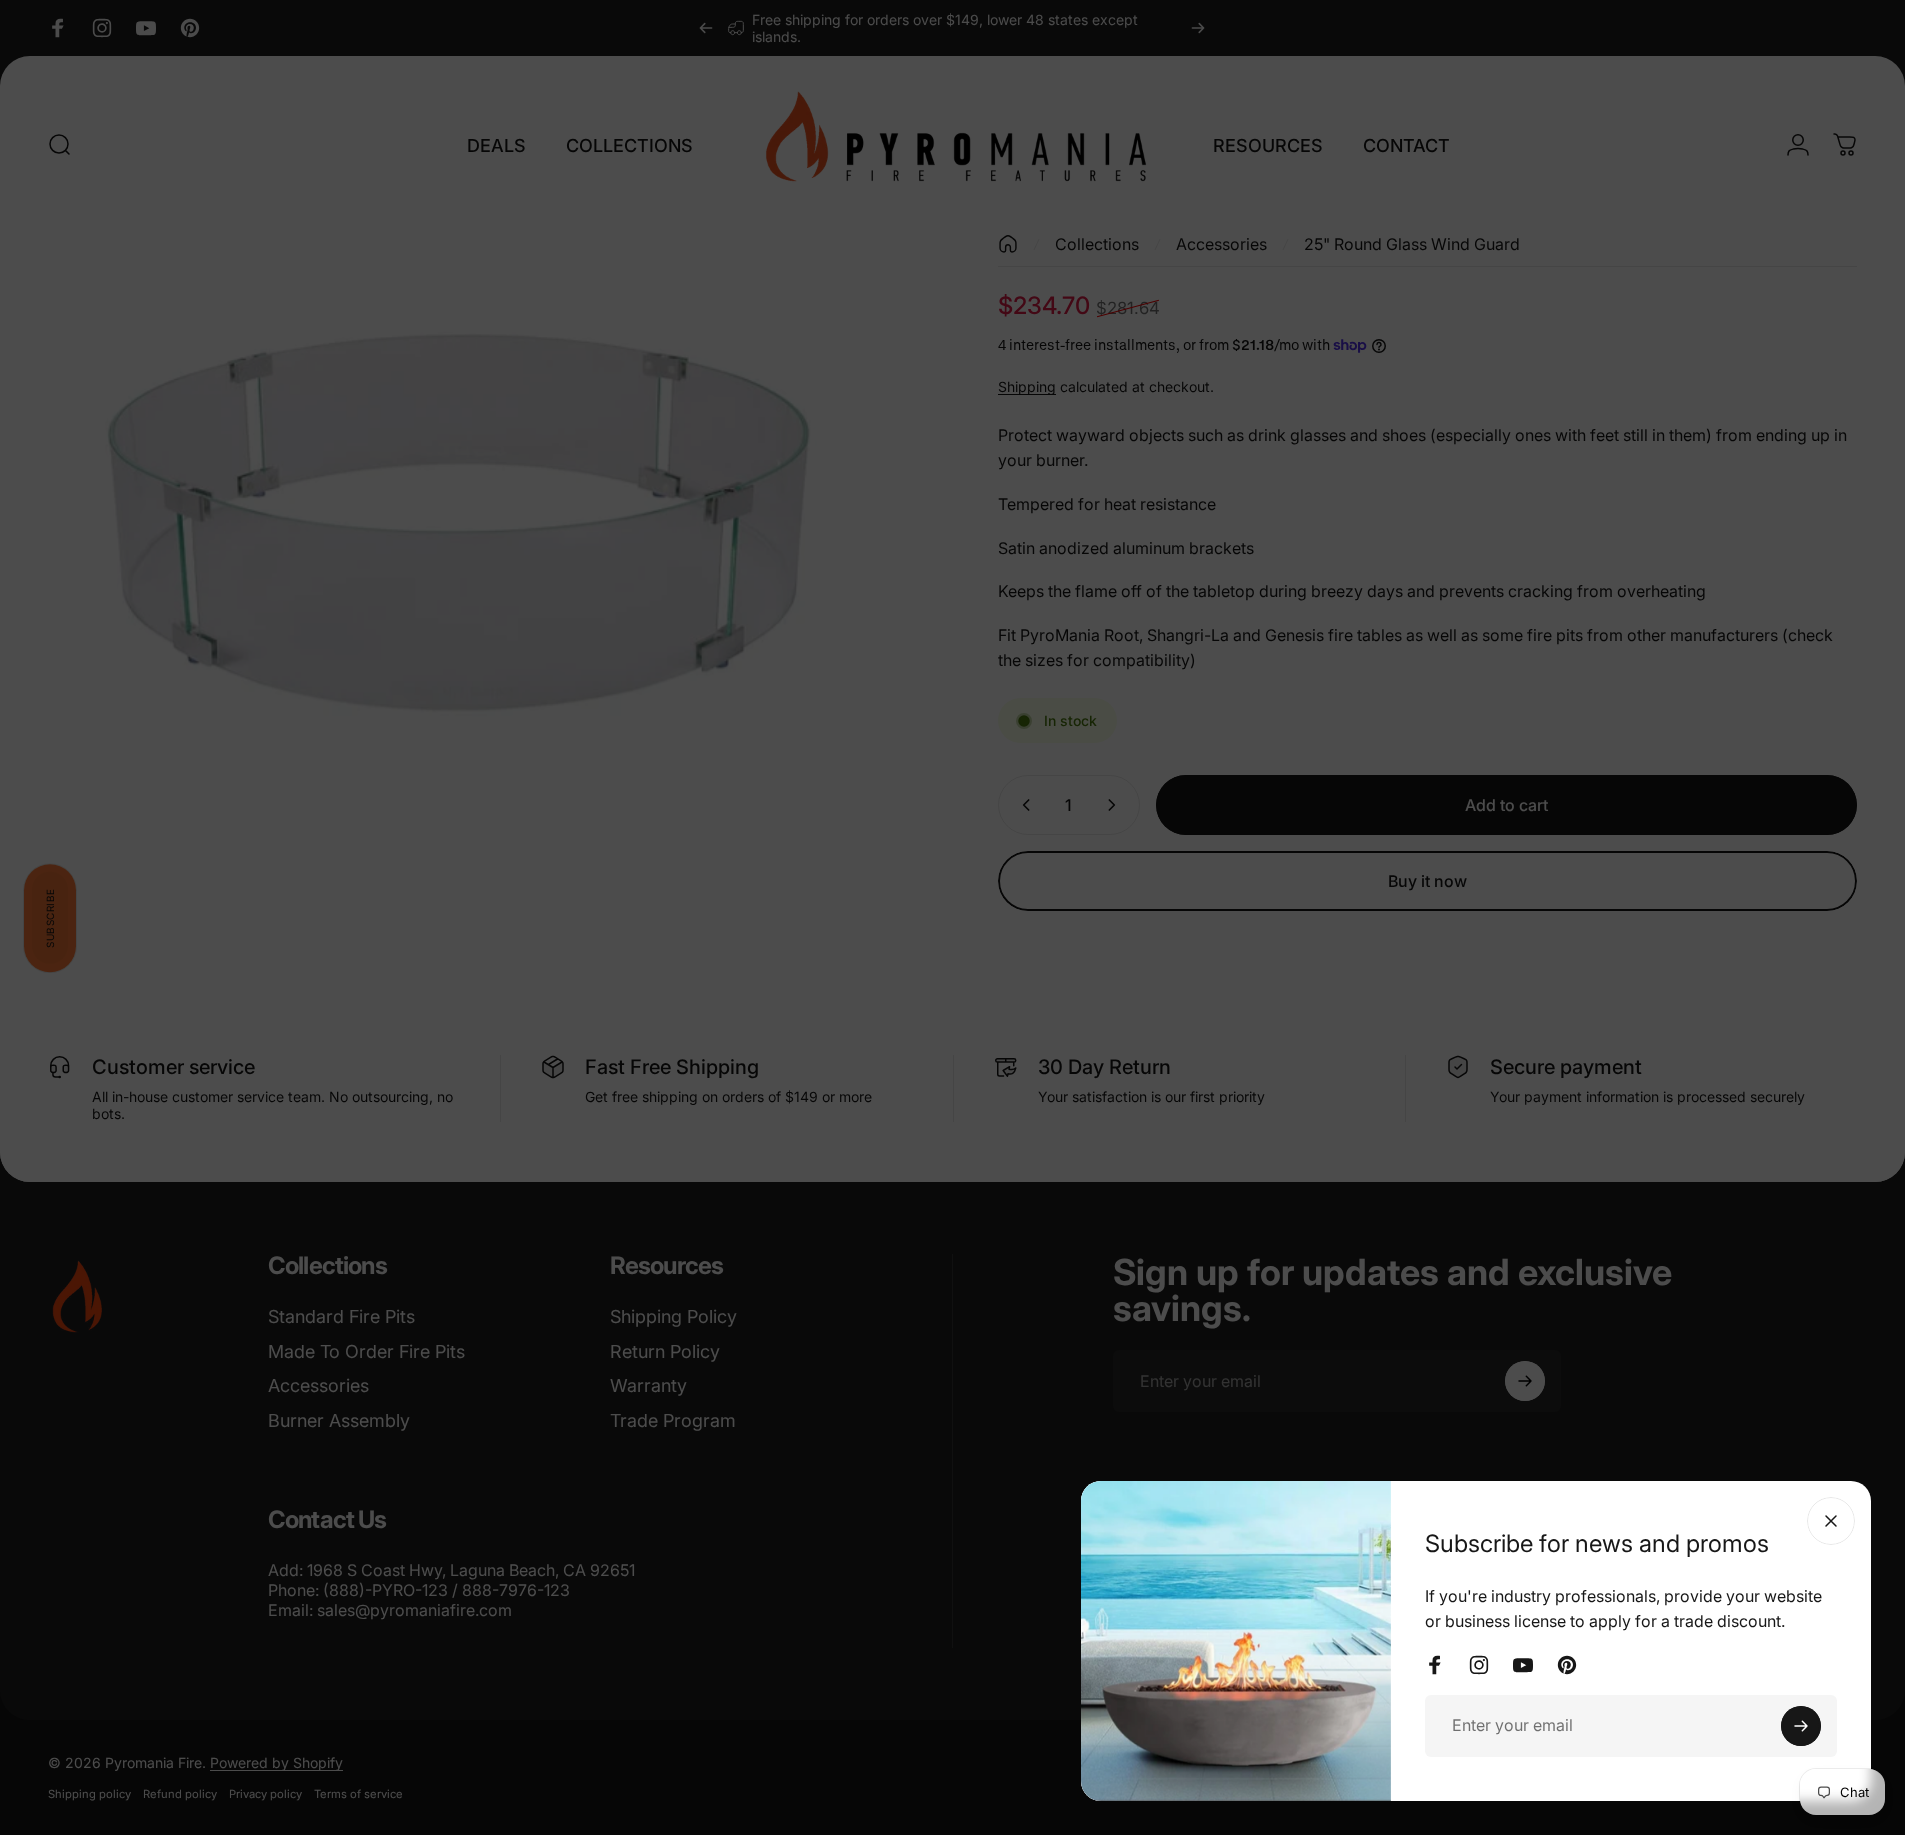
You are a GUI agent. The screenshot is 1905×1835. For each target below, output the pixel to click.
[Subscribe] (1801, 1726)
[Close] (1831, 1521)
